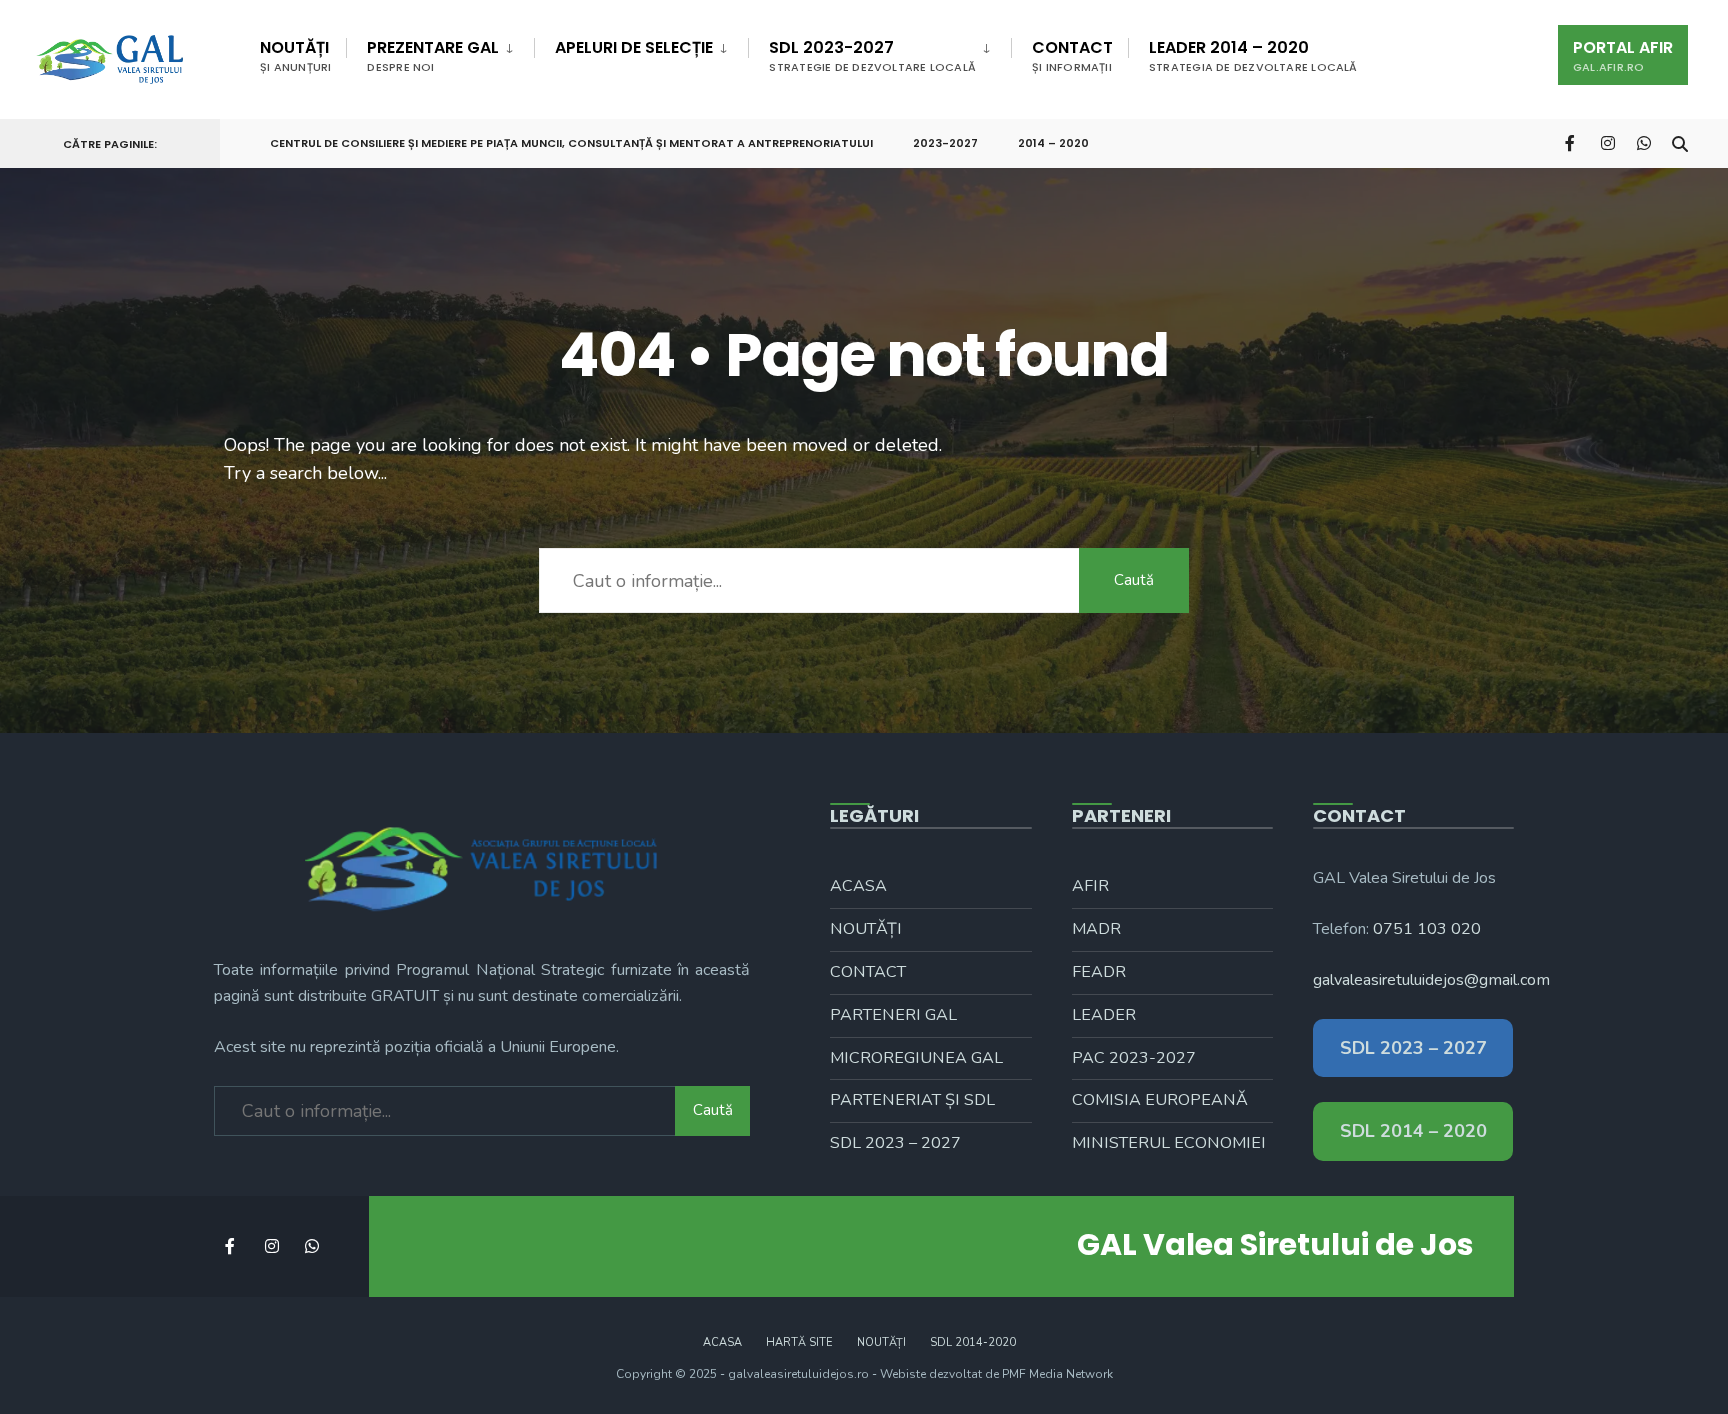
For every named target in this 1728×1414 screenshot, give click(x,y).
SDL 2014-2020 (973, 1342)
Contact (1072, 55)
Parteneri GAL (893, 1015)
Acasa (858, 886)
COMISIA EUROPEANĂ (1160, 1100)
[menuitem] (440, 52)
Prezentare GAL (433, 55)
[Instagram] (1608, 142)
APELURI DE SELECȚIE (634, 47)
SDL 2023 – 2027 (895, 1143)
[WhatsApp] (1644, 142)
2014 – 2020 (1053, 143)
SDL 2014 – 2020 (1413, 1131)
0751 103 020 (1427, 929)
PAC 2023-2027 (1134, 1058)
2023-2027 (945, 143)
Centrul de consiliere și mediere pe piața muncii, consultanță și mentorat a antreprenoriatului (571, 143)
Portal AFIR (1623, 55)
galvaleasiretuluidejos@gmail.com (1431, 980)
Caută (1134, 580)
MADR (1096, 929)
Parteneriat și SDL (912, 1100)
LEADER (1104, 1015)
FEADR (1099, 972)
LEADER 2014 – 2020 (1253, 55)
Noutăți (295, 55)
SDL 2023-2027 (872, 55)
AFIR (1090, 886)
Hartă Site (799, 1342)
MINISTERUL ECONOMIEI (1169, 1143)
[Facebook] (1572, 142)
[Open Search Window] (1680, 142)
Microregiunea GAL (916, 1058)
